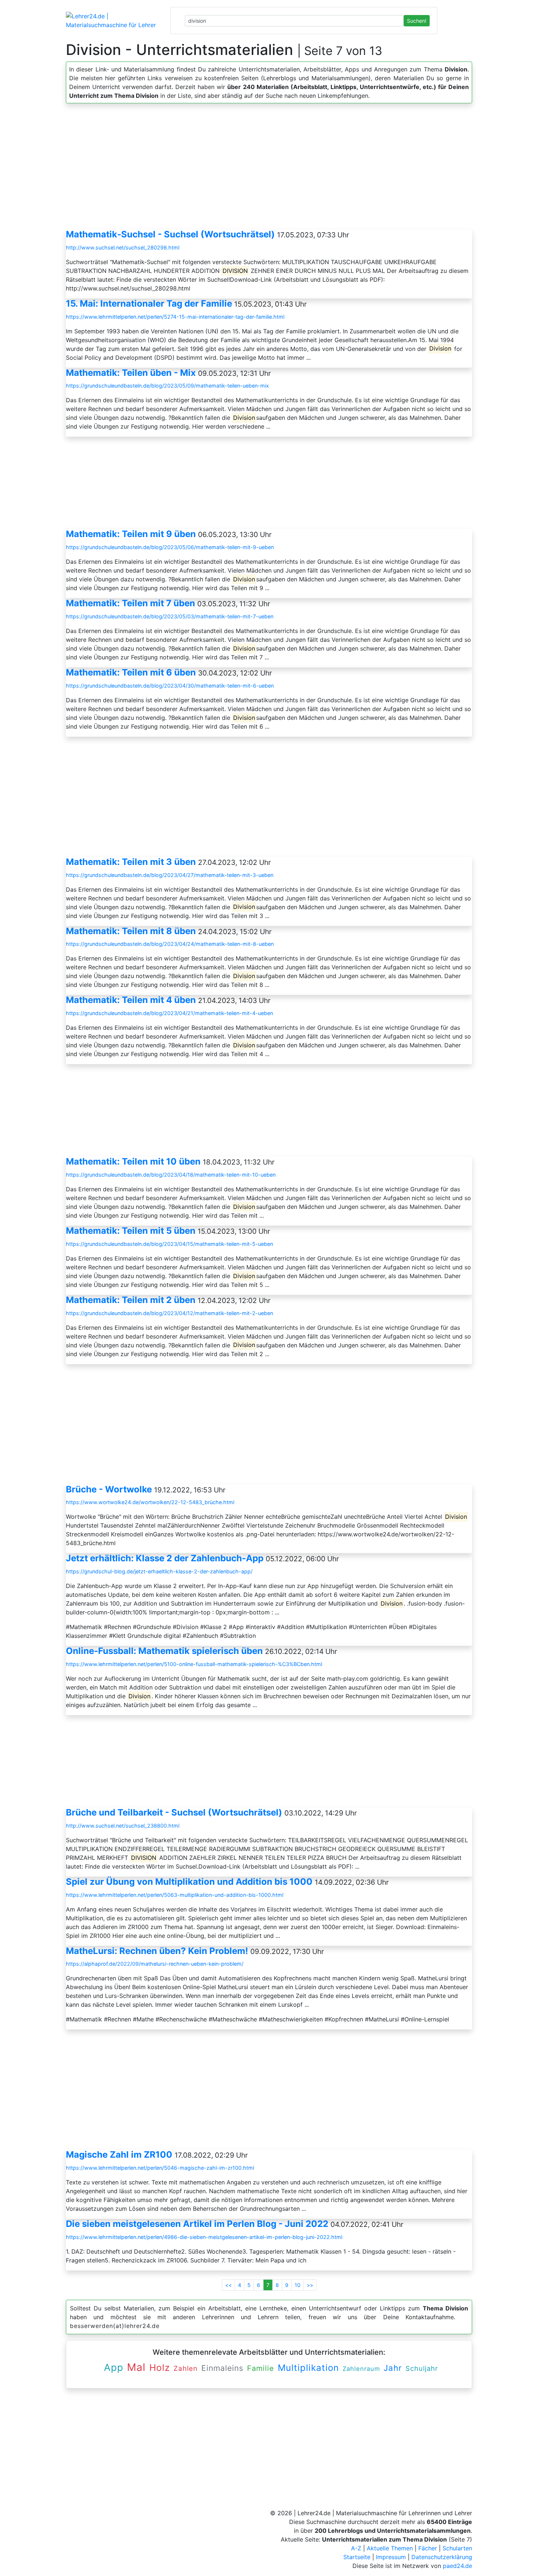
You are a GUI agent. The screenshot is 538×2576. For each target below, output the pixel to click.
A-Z (356, 2548)
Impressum (391, 2557)
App (114, 2367)
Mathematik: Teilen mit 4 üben (131, 1000)
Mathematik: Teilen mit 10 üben (133, 1161)
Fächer (428, 2548)
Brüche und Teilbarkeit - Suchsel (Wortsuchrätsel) (174, 1812)
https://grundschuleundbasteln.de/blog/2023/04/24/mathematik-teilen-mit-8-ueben (170, 944)
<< (228, 2285)
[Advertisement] (269, 169)
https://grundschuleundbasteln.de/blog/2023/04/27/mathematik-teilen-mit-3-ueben (170, 875)
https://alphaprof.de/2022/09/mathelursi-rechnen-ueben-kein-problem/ (155, 1964)
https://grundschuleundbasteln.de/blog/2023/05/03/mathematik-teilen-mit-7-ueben (170, 616)
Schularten (457, 2548)
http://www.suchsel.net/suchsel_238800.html (123, 1826)
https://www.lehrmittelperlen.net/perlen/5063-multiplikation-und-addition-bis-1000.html (175, 1895)
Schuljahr (422, 2368)
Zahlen (186, 2368)
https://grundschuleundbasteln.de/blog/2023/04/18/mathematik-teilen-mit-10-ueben (171, 1175)
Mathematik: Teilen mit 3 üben (131, 862)
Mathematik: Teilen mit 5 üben (131, 1231)
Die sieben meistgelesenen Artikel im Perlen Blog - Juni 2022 (197, 2224)
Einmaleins (222, 2368)
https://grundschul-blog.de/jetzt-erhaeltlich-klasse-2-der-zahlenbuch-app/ (159, 1571)
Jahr (393, 2368)
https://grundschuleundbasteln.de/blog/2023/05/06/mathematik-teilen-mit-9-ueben (170, 547)
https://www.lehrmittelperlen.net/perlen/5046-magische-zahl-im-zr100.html (160, 2168)
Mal (136, 2367)
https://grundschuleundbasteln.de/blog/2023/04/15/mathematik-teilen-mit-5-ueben (169, 1244)
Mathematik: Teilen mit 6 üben (131, 672)
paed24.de (457, 2566)
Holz (160, 2368)
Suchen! (417, 21)
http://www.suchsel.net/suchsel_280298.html (123, 247)
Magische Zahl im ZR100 (119, 2155)
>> (310, 2285)
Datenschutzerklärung (442, 2557)
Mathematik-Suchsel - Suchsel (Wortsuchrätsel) (170, 234)
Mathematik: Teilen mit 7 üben (130, 603)
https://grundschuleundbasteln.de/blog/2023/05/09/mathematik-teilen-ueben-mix (167, 386)
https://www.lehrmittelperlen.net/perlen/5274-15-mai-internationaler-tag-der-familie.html (175, 317)
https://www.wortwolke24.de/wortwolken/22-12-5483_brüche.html (150, 1502)
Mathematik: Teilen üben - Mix (131, 373)
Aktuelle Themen (390, 2548)
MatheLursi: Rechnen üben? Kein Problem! (157, 1951)
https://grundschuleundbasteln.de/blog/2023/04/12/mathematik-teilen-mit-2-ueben (169, 1313)
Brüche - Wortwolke (109, 1489)
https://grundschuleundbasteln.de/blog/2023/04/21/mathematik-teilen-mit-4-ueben (169, 1013)
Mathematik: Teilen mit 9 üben (131, 534)
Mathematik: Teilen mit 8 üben (131, 931)
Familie (261, 2368)
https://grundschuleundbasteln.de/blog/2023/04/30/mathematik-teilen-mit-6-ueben (170, 686)
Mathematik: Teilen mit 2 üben (131, 1300)
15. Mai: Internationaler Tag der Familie (149, 304)
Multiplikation (308, 2368)
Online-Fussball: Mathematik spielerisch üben (164, 1651)
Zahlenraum (361, 2369)
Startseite (357, 2557)
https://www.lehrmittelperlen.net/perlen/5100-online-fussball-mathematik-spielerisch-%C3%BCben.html (194, 1664)
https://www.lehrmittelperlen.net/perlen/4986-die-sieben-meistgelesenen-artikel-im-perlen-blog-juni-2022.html (204, 2237)
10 (298, 2285)
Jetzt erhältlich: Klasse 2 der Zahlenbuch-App (165, 1558)
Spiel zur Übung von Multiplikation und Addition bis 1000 (189, 1882)
